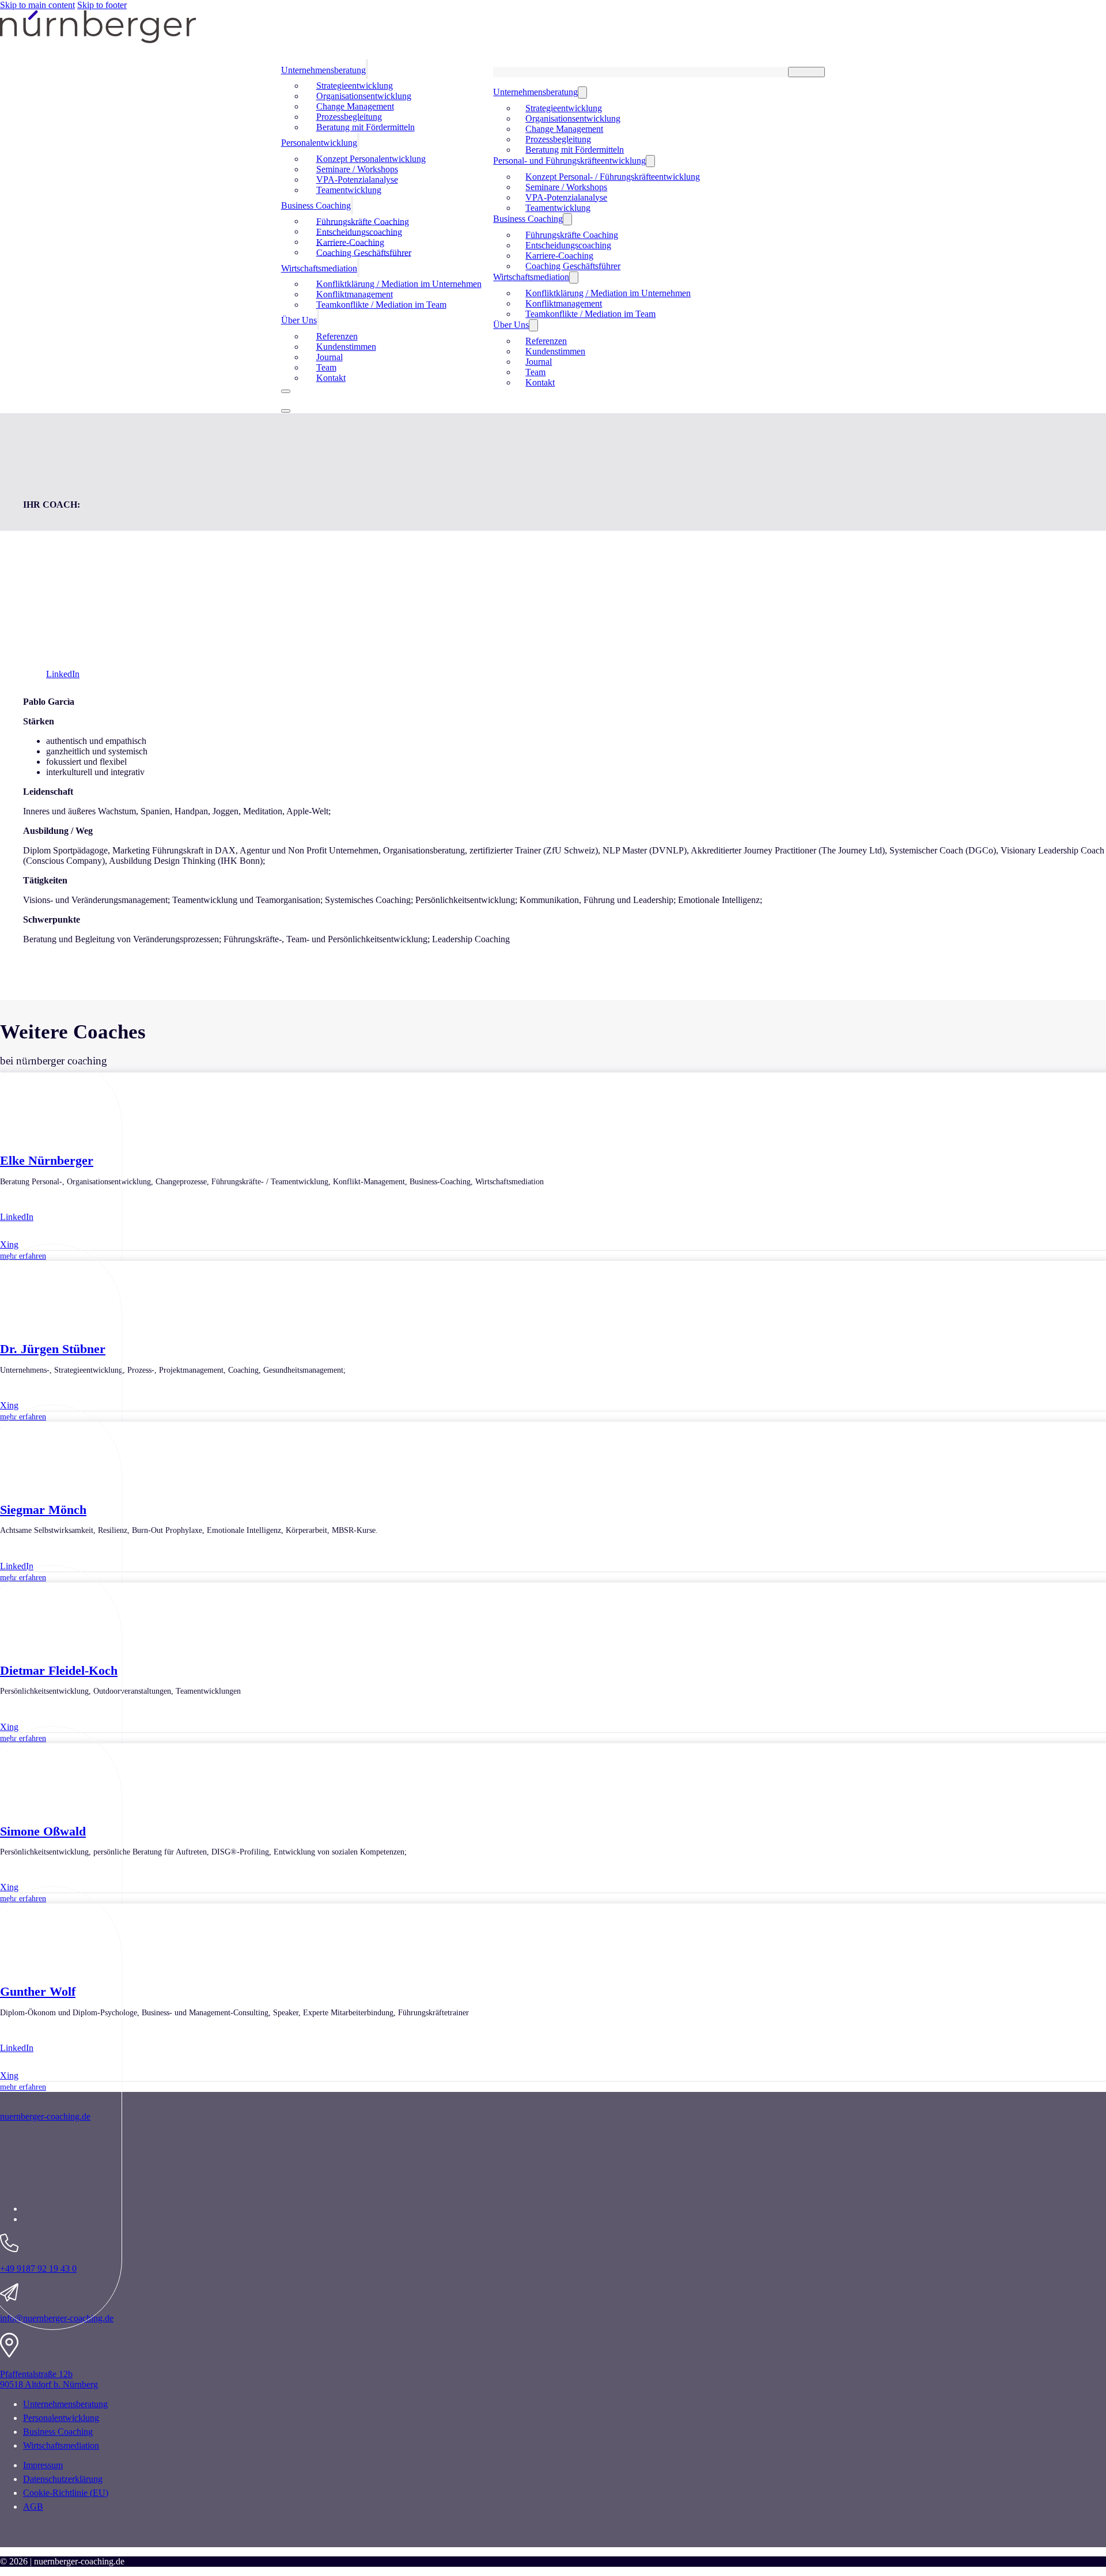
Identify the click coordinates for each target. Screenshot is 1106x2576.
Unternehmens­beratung (323, 70)
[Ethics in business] (144, 2189)
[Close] (286, 391)
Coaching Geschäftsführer (364, 252)
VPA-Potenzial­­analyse (566, 197)
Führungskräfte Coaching (572, 235)
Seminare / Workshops (566, 187)
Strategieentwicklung (564, 108)
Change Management (564, 129)
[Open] (286, 411)
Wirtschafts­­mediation (319, 268)
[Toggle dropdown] (367, 69)
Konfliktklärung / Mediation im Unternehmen (608, 293)
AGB (33, 2507)
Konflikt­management (564, 303)
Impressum (43, 2465)
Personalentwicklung (61, 2418)
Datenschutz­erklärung (63, 2479)
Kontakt (331, 378)
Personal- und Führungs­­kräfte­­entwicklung (569, 160)
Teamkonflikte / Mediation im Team (381, 305)
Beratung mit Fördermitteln (365, 127)
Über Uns (299, 320)
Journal (539, 362)
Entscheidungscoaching (568, 245)
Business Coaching (316, 205)
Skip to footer (102, 5)
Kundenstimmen (555, 351)
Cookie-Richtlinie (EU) (66, 2493)
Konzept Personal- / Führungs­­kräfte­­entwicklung (613, 177)
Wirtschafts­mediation (61, 2445)
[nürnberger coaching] (98, 40)
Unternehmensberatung (535, 92)
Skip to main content (37, 5)
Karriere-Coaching (559, 256)
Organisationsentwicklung (573, 118)
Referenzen (546, 341)
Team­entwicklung (349, 190)
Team (535, 372)
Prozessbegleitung (558, 139)
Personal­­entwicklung (319, 143)
